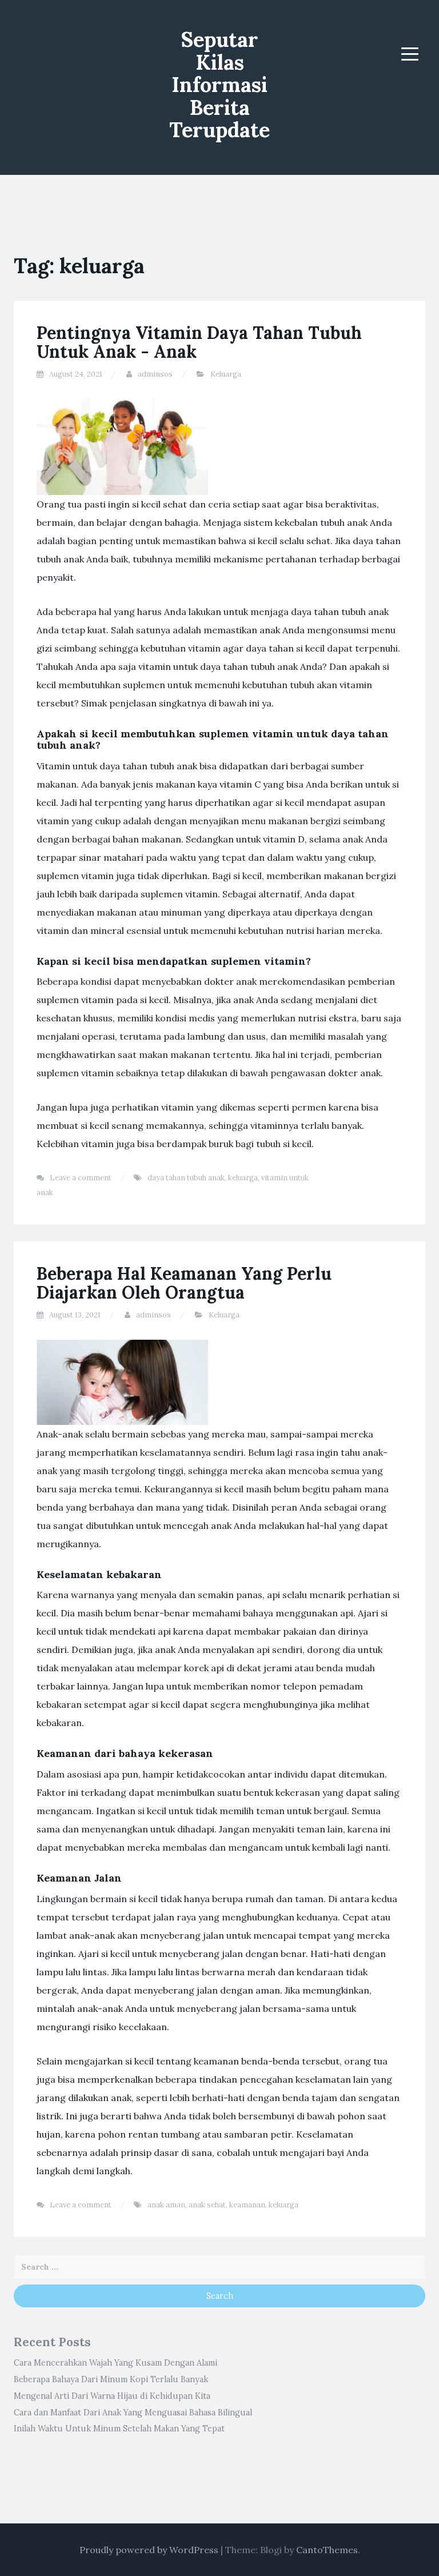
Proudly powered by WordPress (149, 2550)
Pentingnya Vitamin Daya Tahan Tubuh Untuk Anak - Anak (199, 342)
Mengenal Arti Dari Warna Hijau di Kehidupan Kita (112, 2396)
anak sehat (207, 2205)
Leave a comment (81, 1178)
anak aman (166, 2205)
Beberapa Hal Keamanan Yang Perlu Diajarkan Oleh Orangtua (184, 1283)
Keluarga (226, 374)
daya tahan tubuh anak (186, 1178)
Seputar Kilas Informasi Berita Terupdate (219, 85)
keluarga (243, 1178)
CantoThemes (327, 2550)
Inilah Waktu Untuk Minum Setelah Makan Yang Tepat (119, 2429)
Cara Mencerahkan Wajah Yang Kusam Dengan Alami (115, 2363)
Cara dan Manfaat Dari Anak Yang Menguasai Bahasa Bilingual (133, 2413)
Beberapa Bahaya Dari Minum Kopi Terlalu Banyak (111, 2379)
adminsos (155, 374)
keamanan (247, 2205)
